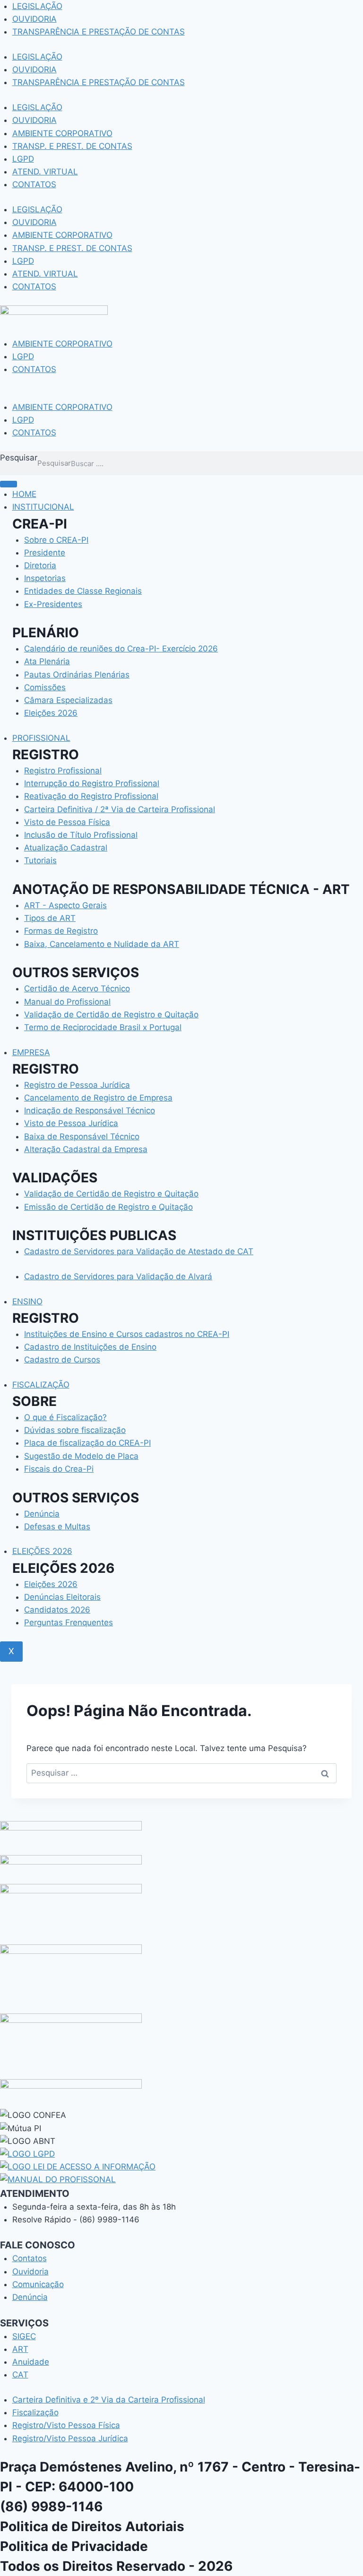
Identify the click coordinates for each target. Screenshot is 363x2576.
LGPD (23, 159)
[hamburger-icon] (9, 484)
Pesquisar (19, 458)
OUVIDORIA (35, 19)
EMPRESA (31, 1052)
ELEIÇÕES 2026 (42, 1551)
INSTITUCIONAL (43, 507)
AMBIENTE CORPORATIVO (62, 133)
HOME (24, 494)
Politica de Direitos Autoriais (92, 2526)
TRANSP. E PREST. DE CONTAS (72, 146)
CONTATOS (34, 184)
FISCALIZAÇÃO (41, 1385)
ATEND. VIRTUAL (45, 172)
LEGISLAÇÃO (37, 6)
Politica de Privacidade (74, 2546)
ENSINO (27, 1301)
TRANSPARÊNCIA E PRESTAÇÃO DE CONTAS (99, 32)
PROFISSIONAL (41, 738)
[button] (181, 395)
